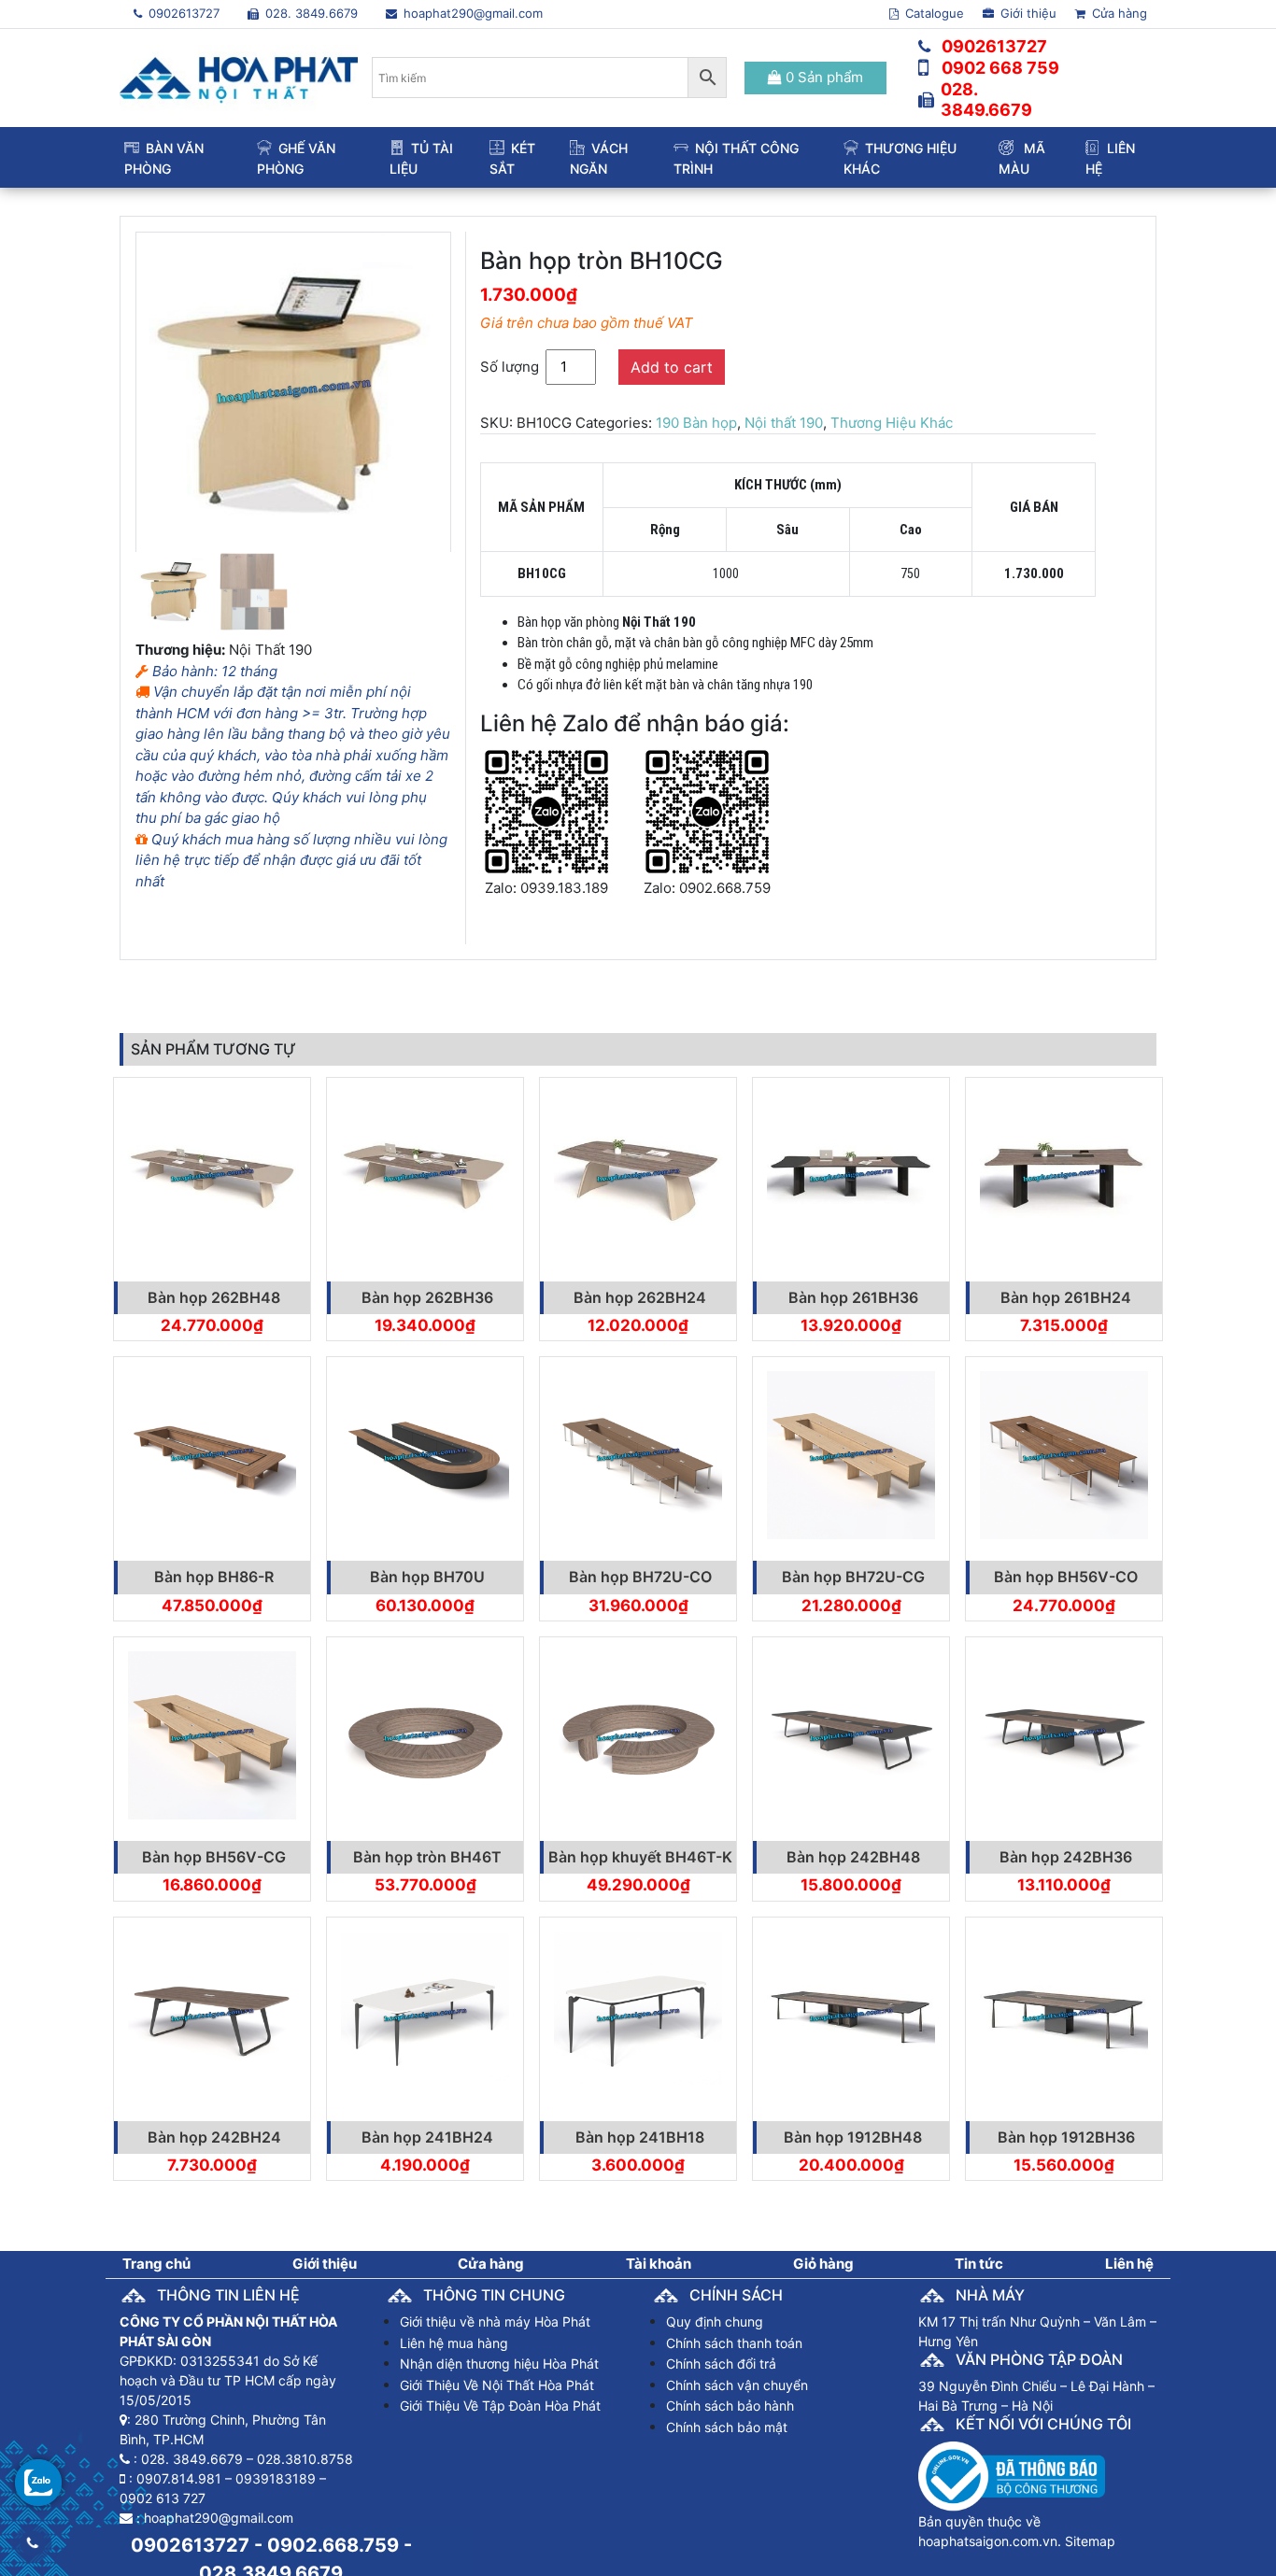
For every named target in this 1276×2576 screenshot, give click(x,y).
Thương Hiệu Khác (900, 158)
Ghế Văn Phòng (296, 158)
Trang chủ (156, 2264)
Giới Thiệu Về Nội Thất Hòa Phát (497, 2385)
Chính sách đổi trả (721, 2364)
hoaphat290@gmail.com (471, 13)
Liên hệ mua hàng (454, 2343)
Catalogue (933, 13)
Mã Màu (1022, 158)
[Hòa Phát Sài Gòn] (239, 76)
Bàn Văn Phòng (164, 158)
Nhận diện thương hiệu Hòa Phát (499, 2364)
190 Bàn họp (696, 423)
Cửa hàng (1118, 13)
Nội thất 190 (784, 423)
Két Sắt (512, 158)
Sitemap (1090, 2541)
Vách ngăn (599, 158)
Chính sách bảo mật (727, 2427)
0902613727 (182, 13)
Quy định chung (715, 2321)
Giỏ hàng (823, 2264)
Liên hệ (1110, 158)
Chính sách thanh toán (734, 2343)
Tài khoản (659, 2264)
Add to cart (672, 367)
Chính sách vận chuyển (737, 2385)
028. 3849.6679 (310, 13)
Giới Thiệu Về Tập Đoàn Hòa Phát (500, 2406)
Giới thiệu (1027, 13)
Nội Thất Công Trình (736, 158)
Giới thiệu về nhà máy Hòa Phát (495, 2321)
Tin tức (979, 2264)
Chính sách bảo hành (730, 2406)
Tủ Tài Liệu (421, 158)
